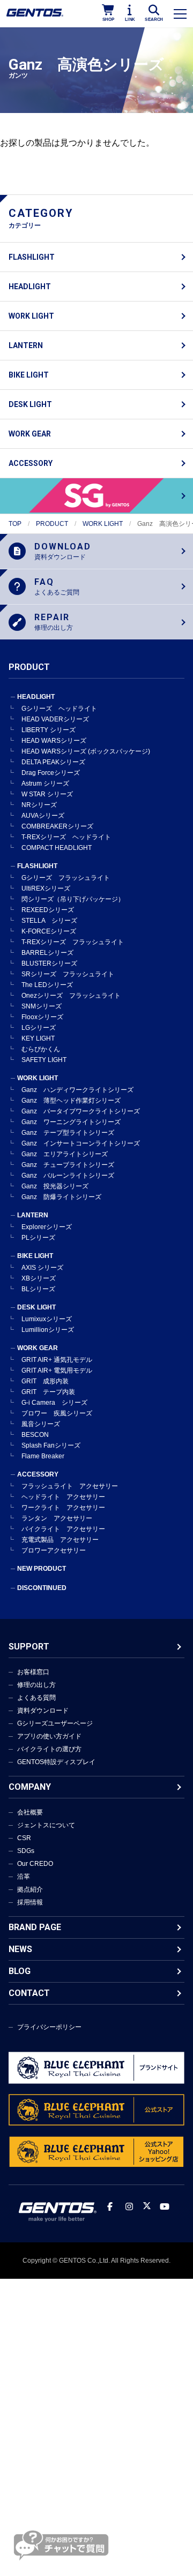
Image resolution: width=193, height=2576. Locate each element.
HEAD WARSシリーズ (54, 741)
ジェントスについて (46, 1825)
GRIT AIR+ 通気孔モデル (57, 1360)
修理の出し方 (36, 1685)
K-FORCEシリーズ (49, 931)
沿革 (24, 1877)
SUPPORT (29, 1647)
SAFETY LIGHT (44, 1060)
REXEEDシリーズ (48, 910)
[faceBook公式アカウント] (110, 2207)
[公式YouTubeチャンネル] (165, 2207)
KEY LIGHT (38, 1038)
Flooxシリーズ (42, 1017)
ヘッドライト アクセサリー (63, 1497)
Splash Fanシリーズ (51, 1445)
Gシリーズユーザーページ (55, 1723)
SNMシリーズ (42, 1006)
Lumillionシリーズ (48, 1330)
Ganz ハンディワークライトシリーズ (77, 1090)
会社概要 (30, 1812)
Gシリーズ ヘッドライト (59, 709)
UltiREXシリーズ (46, 888)
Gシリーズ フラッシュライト (66, 878)
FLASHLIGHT (32, 257)
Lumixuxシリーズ (47, 1319)
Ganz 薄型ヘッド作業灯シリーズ (71, 1101)
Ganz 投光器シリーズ (55, 1186)
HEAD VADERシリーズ (55, 719)
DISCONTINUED (42, 1588)
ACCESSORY (31, 463)
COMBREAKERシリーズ (57, 826)
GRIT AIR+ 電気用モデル (57, 1370)
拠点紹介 (30, 1889)
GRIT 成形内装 (45, 1381)
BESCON (35, 1435)
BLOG (20, 1971)
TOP (15, 524)
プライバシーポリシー (49, 2027)
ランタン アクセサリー (57, 1518)
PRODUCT (52, 524)
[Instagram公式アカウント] (129, 2207)
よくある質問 (36, 1698)
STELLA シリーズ (49, 921)
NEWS (20, 1949)
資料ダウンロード (43, 1711)
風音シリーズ (41, 1424)
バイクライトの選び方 (49, 1749)
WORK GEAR (30, 434)
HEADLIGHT (30, 287)
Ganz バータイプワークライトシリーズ (81, 1111)
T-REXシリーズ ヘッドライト (66, 837)
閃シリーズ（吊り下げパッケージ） (73, 899)
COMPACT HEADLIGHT (57, 848)
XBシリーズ (39, 1278)
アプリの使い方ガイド (49, 1736)
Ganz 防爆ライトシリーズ (61, 1197)
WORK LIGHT (31, 316)
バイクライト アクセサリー (63, 1529)
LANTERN (26, 345)
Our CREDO (35, 1864)
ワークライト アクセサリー (63, 1508)
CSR (24, 1838)
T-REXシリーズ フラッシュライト (73, 942)
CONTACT (29, 1993)
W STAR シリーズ (47, 794)
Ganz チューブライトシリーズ (68, 1165)
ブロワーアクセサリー (54, 1550)
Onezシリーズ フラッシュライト (71, 996)
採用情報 (30, 1902)
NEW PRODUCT (42, 1569)
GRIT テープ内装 (48, 1392)
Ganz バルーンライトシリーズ (68, 1176)
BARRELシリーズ (47, 953)
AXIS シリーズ (42, 1268)
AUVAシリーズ (43, 816)
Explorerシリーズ (47, 1227)
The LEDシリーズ (47, 985)
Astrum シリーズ (45, 784)
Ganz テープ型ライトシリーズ (68, 1133)
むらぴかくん (41, 1049)
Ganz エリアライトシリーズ (65, 1154)
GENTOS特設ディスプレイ (56, 1762)
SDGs (26, 1851)
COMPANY (30, 1787)
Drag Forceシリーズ (51, 773)
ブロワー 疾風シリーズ (57, 1413)
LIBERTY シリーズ (49, 730)
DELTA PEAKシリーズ (53, 762)
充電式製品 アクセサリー (60, 1540)
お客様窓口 (33, 1672)
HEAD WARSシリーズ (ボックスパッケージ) (86, 751)
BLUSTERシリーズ (49, 963)
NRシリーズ (39, 805)
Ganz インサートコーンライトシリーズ (81, 1143)
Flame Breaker (43, 1456)
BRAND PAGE (35, 1927)
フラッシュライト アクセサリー (70, 1486)
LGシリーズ (39, 1028)
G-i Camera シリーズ (54, 1403)
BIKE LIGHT (29, 375)
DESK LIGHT (30, 404)
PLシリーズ (38, 1238)
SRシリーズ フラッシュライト (68, 974)
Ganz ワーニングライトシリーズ (71, 1122)
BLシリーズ (38, 1289)
